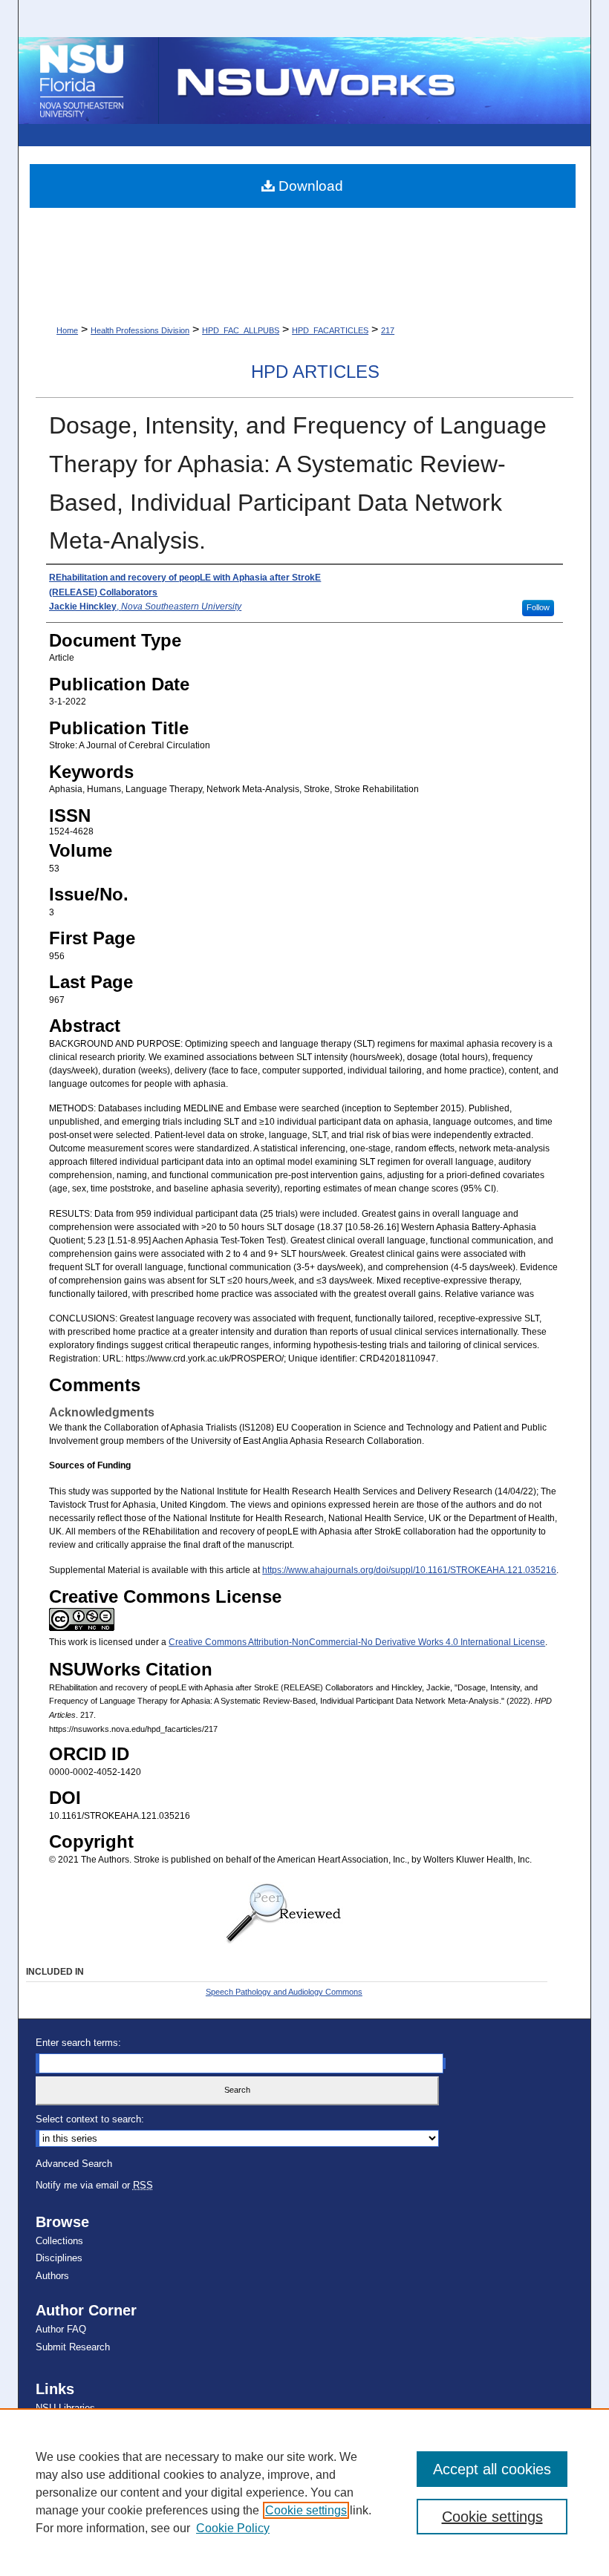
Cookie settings (306, 2510)
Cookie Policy (233, 2528)
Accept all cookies (492, 2469)
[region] (304, 2492)
